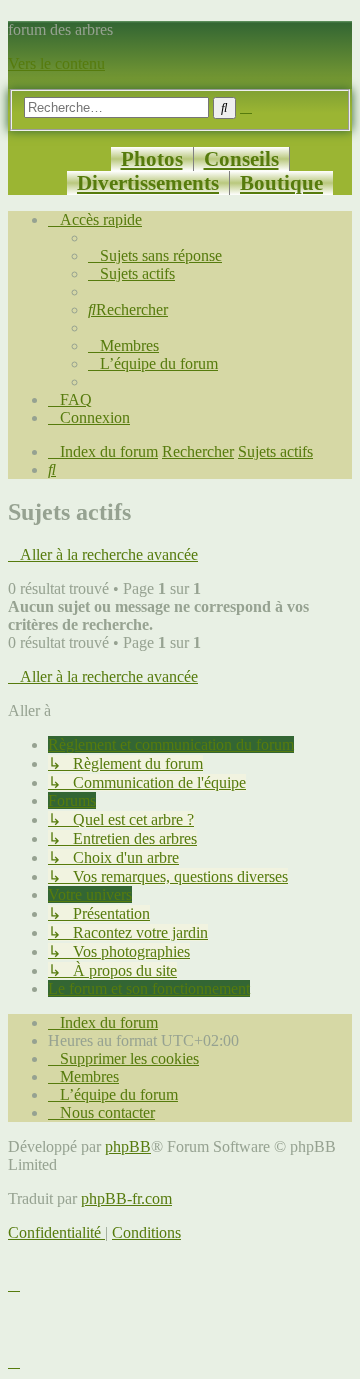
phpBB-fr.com (126, 1198)
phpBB (128, 1146)
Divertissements (148, 182)
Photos (152, 158)
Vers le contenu (56, 63)
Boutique (281, 182)
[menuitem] (155, 255)
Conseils (241, 158)
